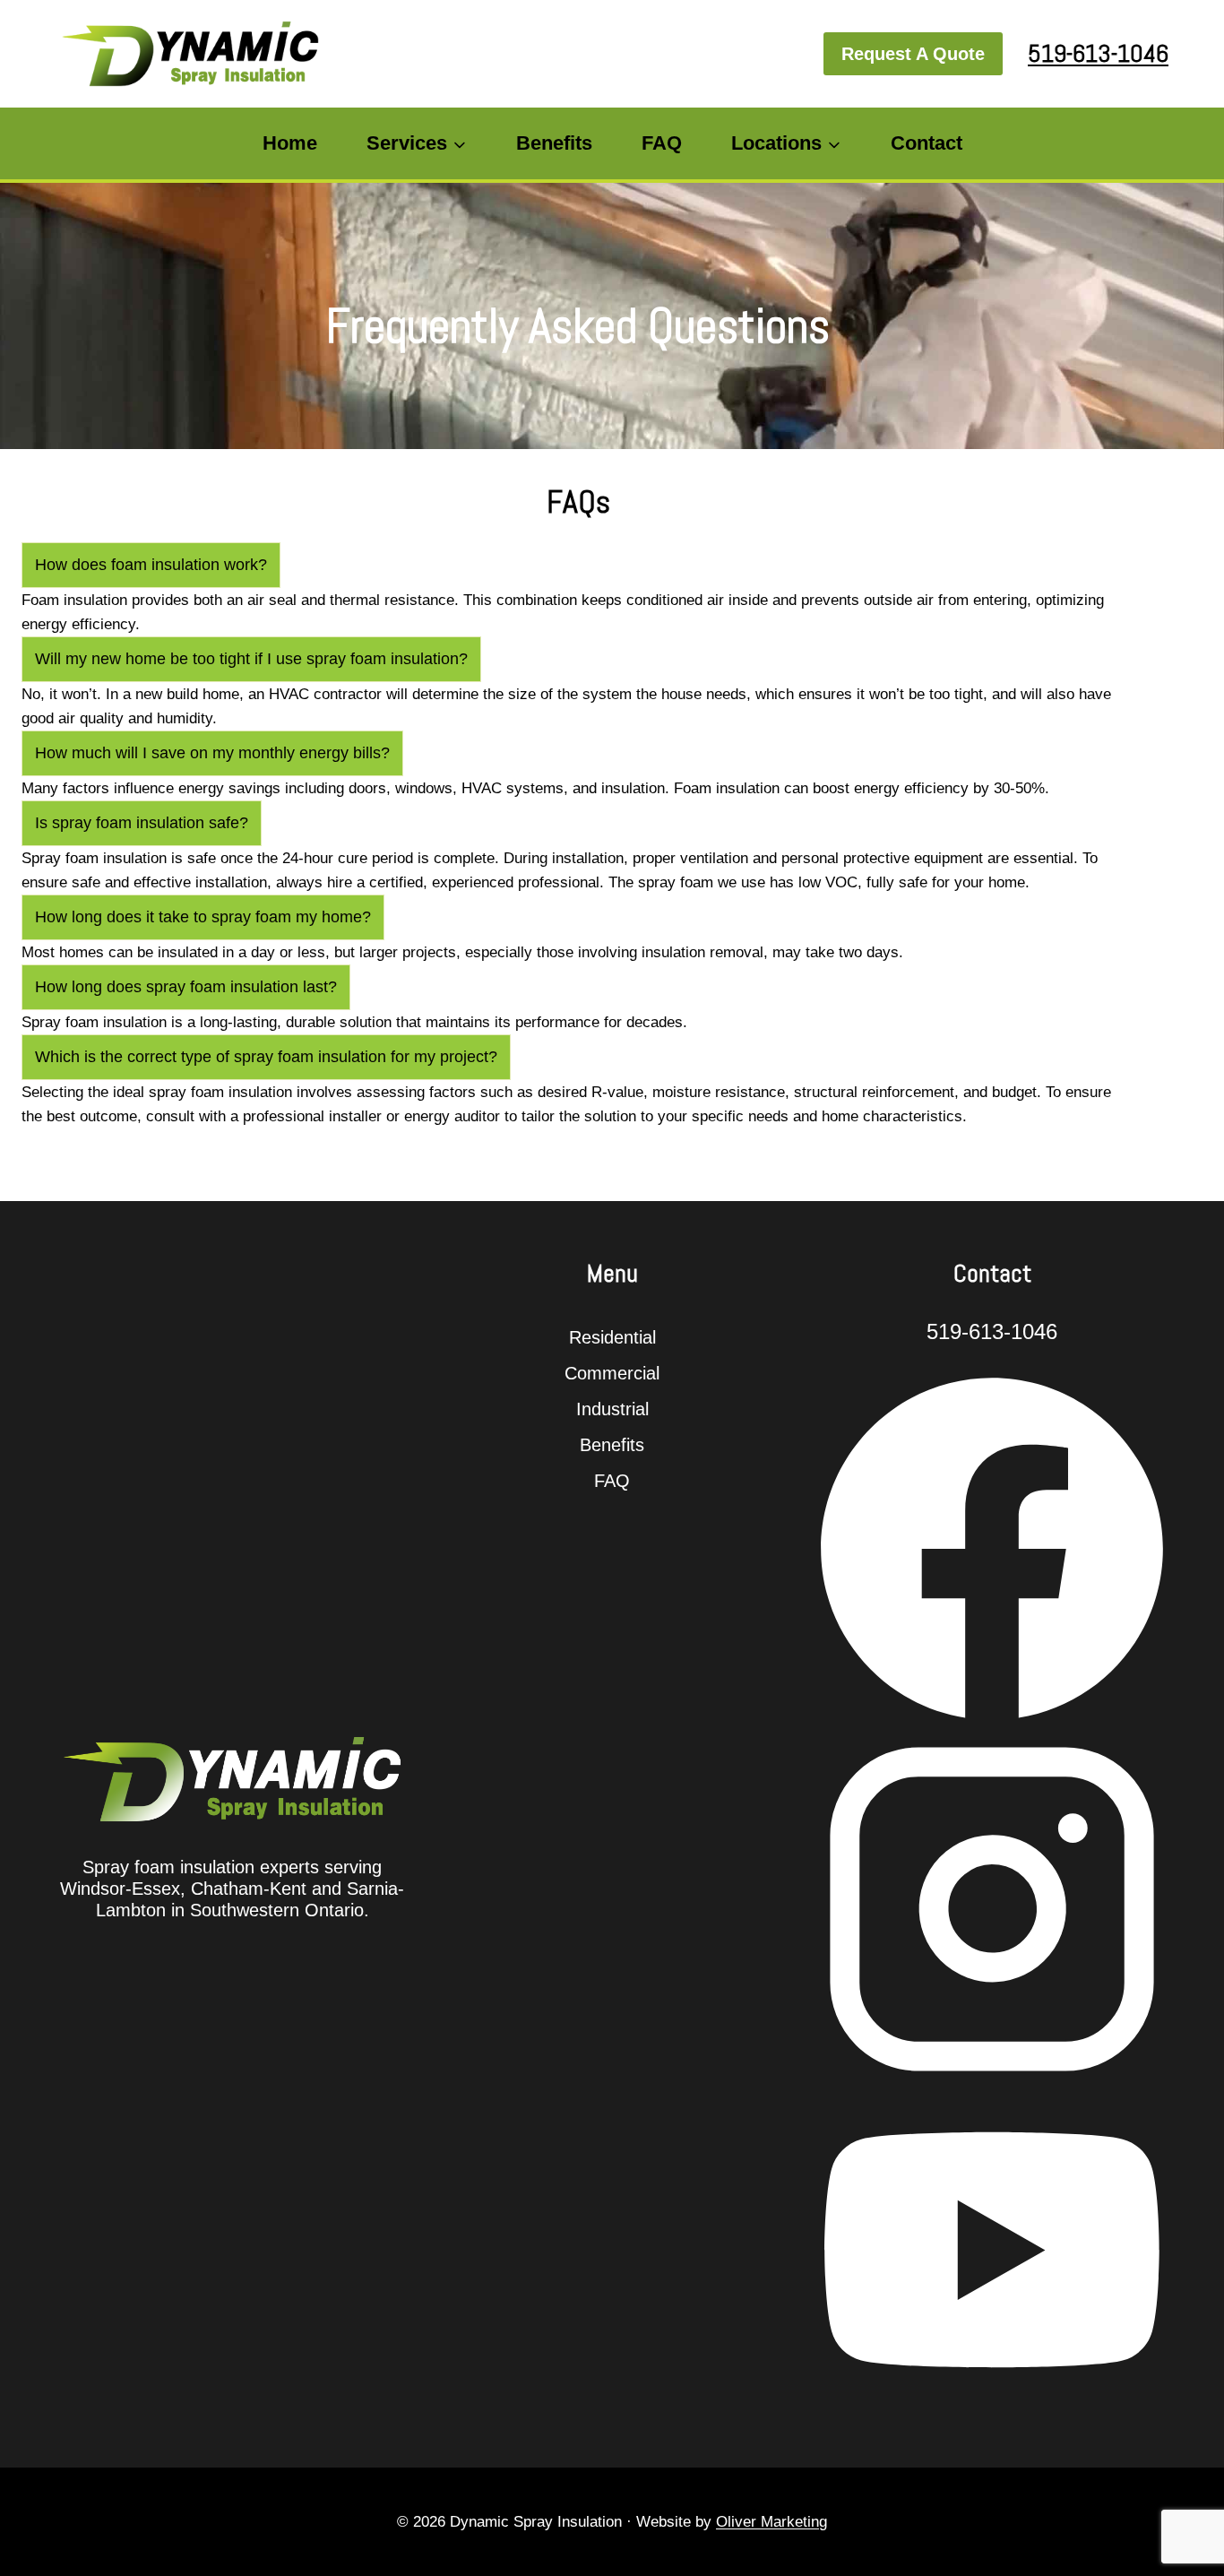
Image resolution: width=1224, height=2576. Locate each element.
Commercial (612, 1373)
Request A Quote (913, 54)
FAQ (662, 143)
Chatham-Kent (249, 1889)
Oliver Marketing (771, 2522)
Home (290, 143)
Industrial (612, 1409)
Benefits (554, 143)
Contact (927, 143)
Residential (612, 1337)
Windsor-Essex (120, 1889)
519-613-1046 (1098, 53)
